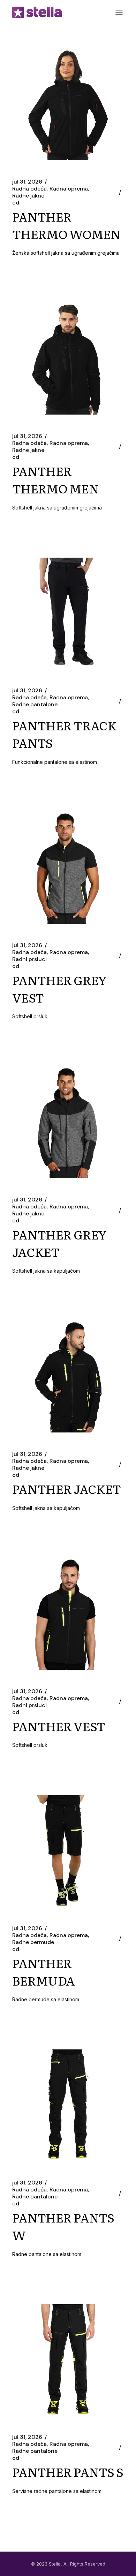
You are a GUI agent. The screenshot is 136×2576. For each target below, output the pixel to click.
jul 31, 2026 (27, 182)
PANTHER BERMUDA (43, 1972)
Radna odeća (29, 189)
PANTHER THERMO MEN (55, 479)
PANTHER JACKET (66, 1489)
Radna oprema (69, 189)
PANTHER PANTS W (63, 2226)
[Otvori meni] (119, 12)
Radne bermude (33, 1942)
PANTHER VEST (59, 1726)
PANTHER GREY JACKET (59, 1243)
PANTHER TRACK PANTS (64, 734)
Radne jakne (28, 196)
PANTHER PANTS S (68, 2472)
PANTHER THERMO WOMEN (66, 225)
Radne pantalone (35, 705)
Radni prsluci (29, 959)
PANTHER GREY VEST (59, 989)
